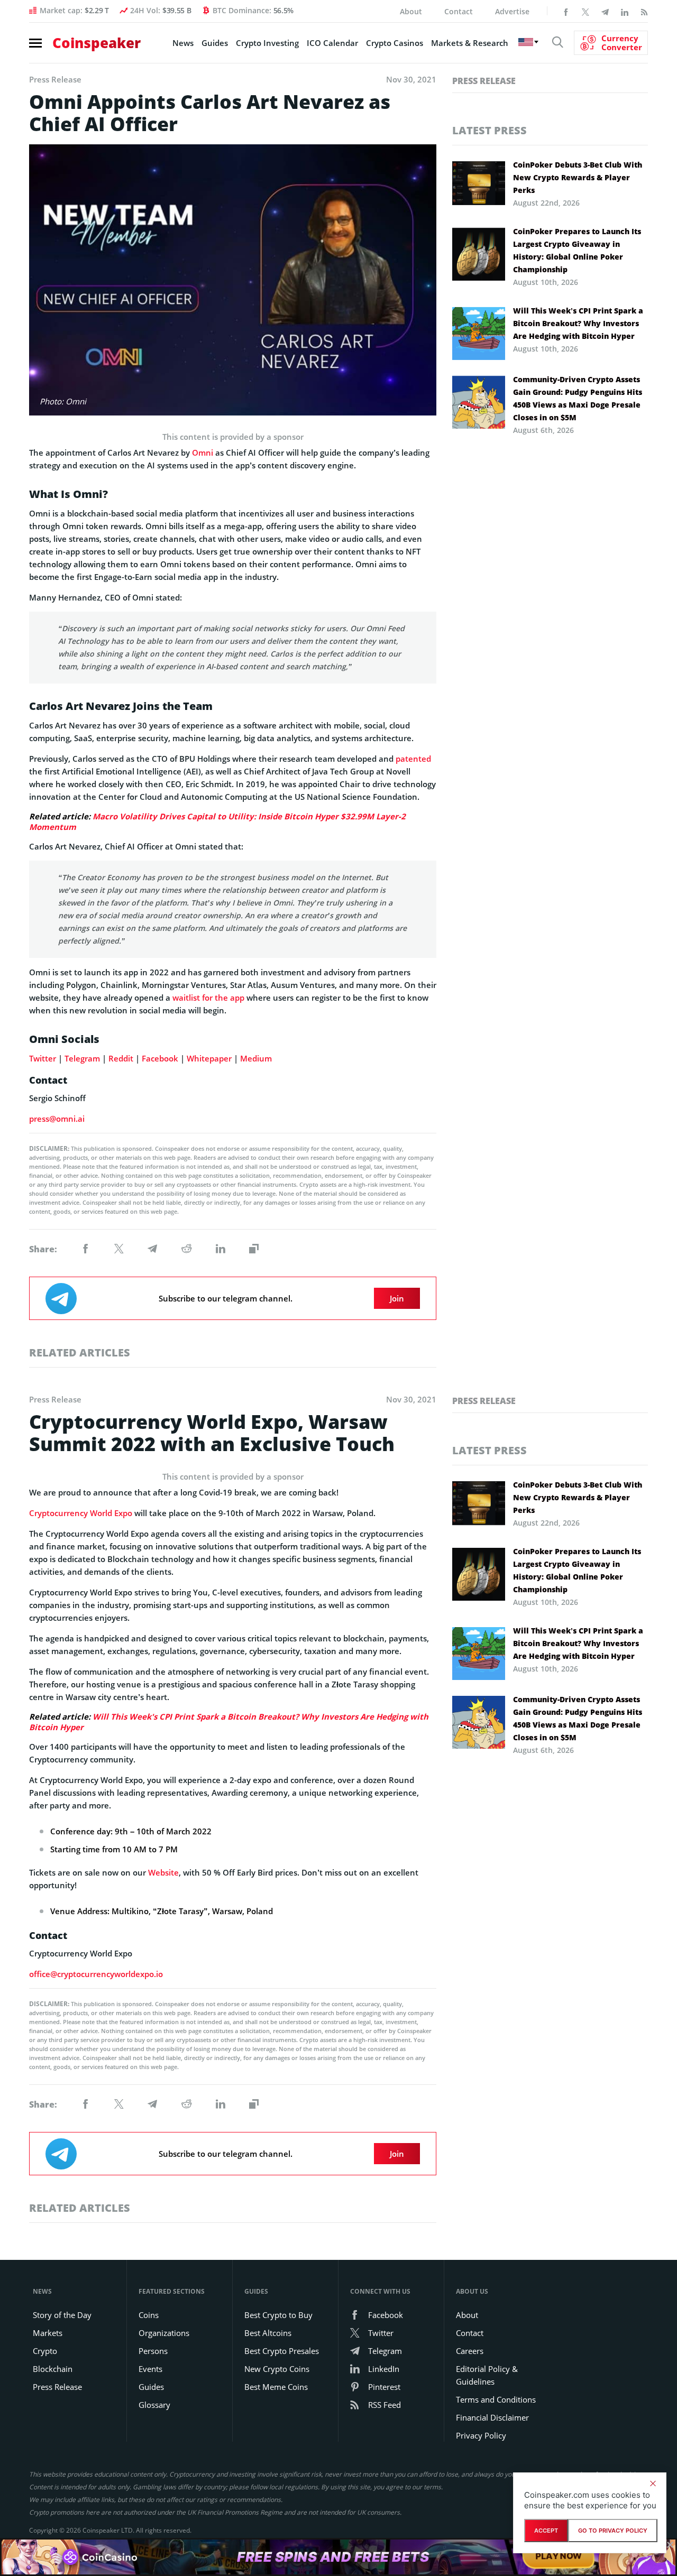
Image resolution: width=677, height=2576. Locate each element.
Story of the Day (62, 2315)
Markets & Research (470, 43)
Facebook (160, 1058)
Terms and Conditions (496, 2399)
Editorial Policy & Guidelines (487, 2375)
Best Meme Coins (276, 2387)
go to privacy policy (613, 2531)
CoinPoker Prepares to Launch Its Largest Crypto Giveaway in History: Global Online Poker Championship (577, 250)
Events (150, 2369)
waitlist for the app (208, 998)
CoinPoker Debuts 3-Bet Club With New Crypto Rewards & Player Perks (578, 177)
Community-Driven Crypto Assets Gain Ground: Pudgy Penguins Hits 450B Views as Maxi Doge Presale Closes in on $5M (578, 398)
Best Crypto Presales (282, 2351)
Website (163, 1872)
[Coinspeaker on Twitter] (585, 11)
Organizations (164, 2333)
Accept (546, 2531)
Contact (459, 11)
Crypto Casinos (395, 43)
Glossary (154, 2405)
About (411, 11)
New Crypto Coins (277, 2369)
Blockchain (53, 2369)
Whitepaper (209, 1058)
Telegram (82, 1058)
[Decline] (653, 2483)
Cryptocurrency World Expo (81, 1513)
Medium (256, 1058)
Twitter (43, 1058)
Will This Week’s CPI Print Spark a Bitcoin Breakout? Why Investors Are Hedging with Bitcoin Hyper (578, 323)
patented (413, 759)
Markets (48, 2333)
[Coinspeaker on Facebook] (566, 11)
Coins (149, 2315)
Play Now (559, 2557)
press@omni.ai (57, 1119)
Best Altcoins (268, 2333)
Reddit (121, 1058)
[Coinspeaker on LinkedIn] (625, 11)
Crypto (45, 2351)
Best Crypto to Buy (278, 2315)
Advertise (512, 11)
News (183, 43)
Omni (203, 453)
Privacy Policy (481, 2435)
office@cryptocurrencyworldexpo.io (96, 1974)
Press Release (484, 81)
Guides (215, 43)
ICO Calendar (332, 43)
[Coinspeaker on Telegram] (605, 11)
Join (397, 1298)
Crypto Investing (267, 43)
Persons (153, 2351)
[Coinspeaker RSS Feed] (644, 11)
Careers (470, 2351)
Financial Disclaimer (492, 2417)
